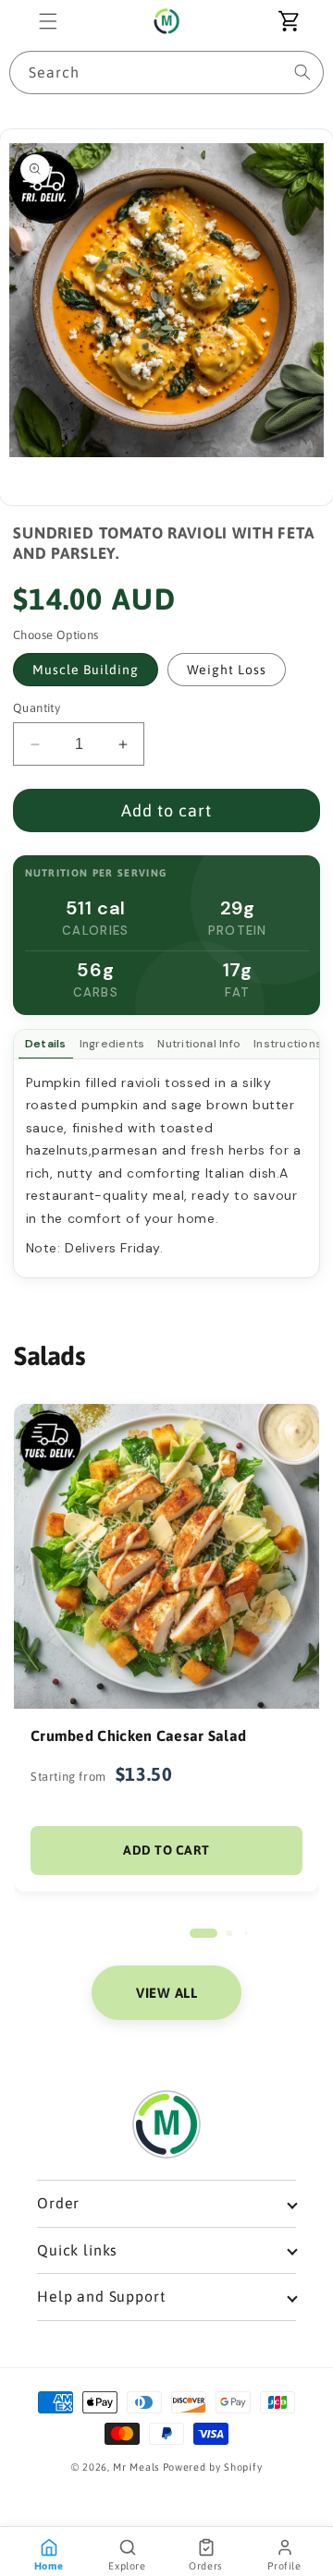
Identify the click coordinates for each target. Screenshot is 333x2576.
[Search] (302, 72)
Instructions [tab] (288, 1044)
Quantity (37, 708)
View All (166, 1993)
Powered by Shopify (213, 2467)
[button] (48, 21)
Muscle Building (86, 670)
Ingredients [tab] (112, 1044)
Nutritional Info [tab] (199, 1044)
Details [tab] (46, 1044)
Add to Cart (166, 1850)
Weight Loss (227, 670)
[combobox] (166, 73)
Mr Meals (136, 2467)
